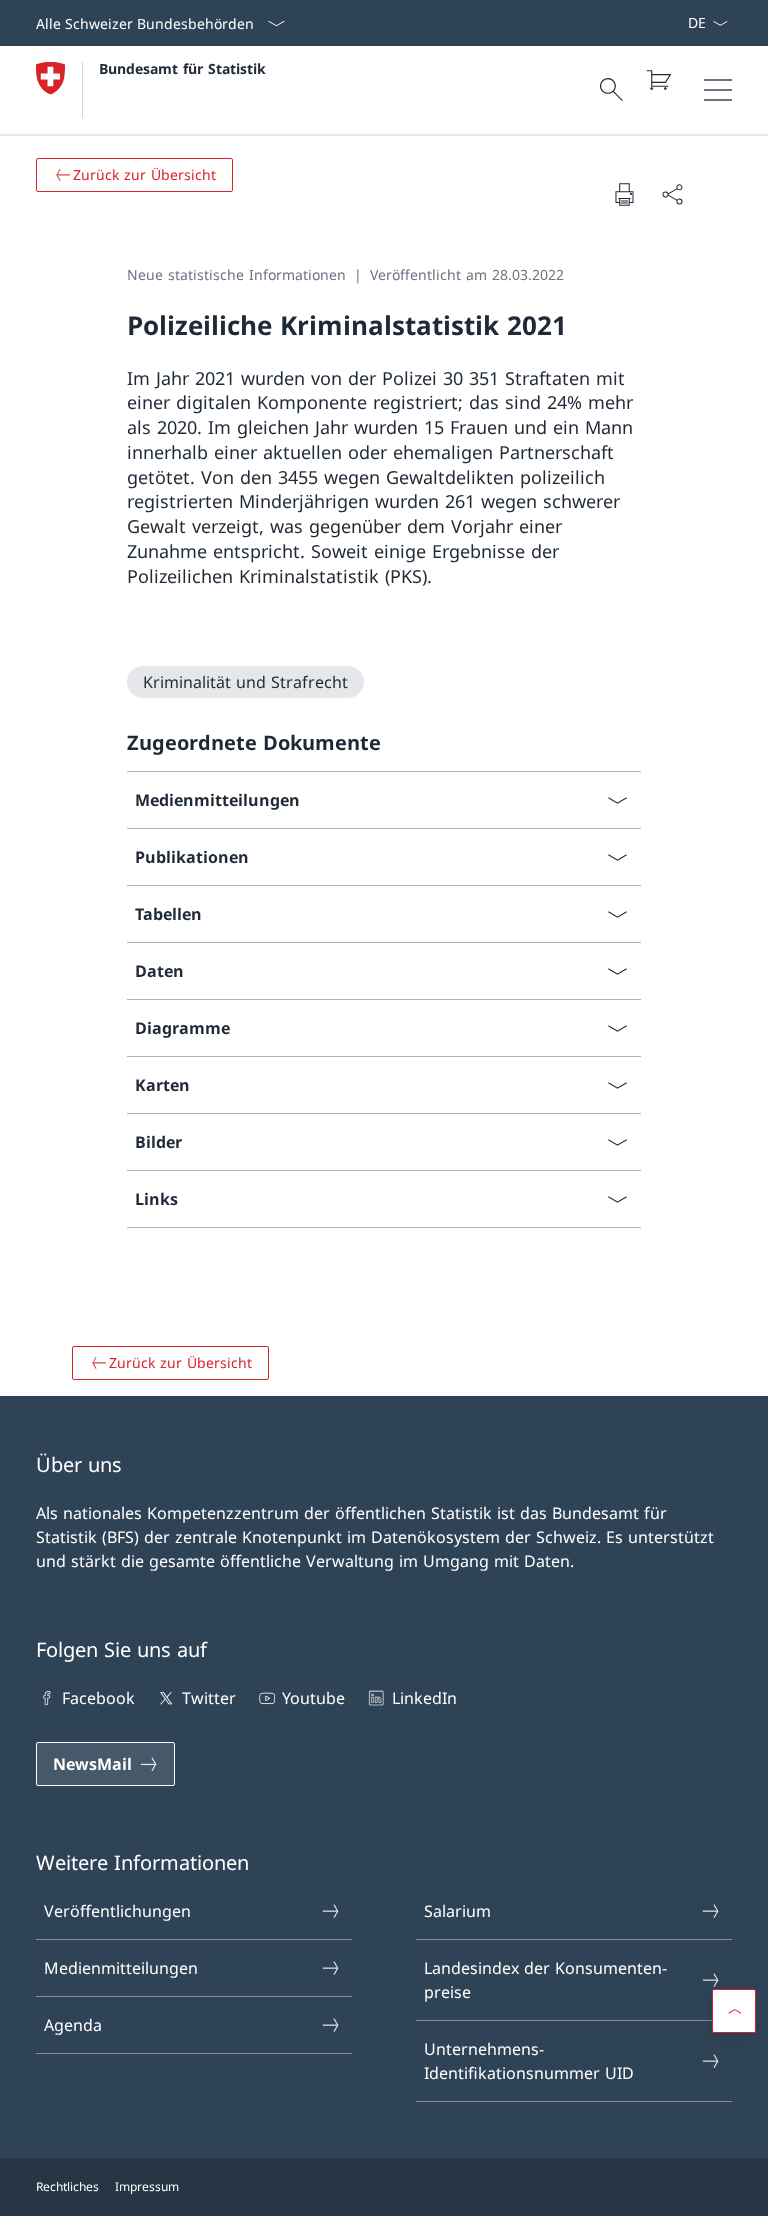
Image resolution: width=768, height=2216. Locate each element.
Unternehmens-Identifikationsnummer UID (529, 2061)
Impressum (147, 2186)
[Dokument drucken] (624, 194)
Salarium (457, 1911)
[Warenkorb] (658, 80)
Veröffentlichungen (117, 1911)
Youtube (313, 1698)
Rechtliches (67, 2186)
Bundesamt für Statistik (182, 68)
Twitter (208, 1698)
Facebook (98, 1698)
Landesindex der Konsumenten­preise (545, 1980)
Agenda (73, 2025)
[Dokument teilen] (672, 194)
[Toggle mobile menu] (718, 90)
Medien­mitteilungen (121, 1968)
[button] (734, 2011)
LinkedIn (424, 1698)
